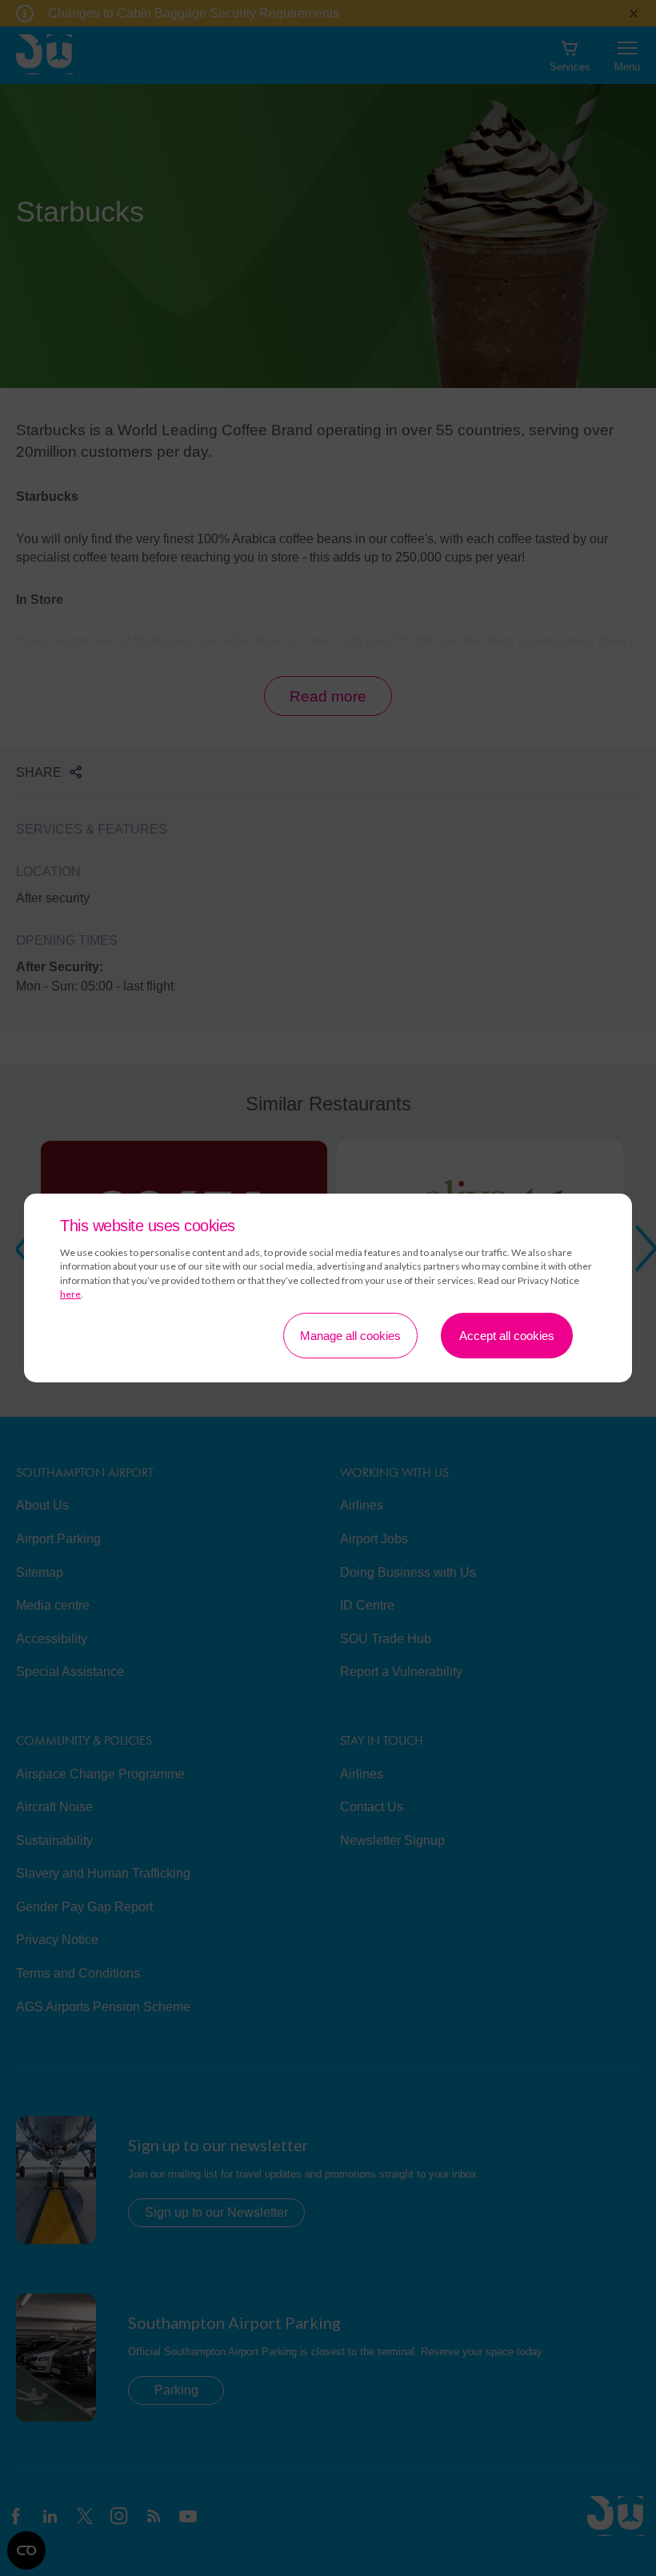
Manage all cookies (350, 1336)
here (70, 1294)
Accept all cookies (507, 1336)
